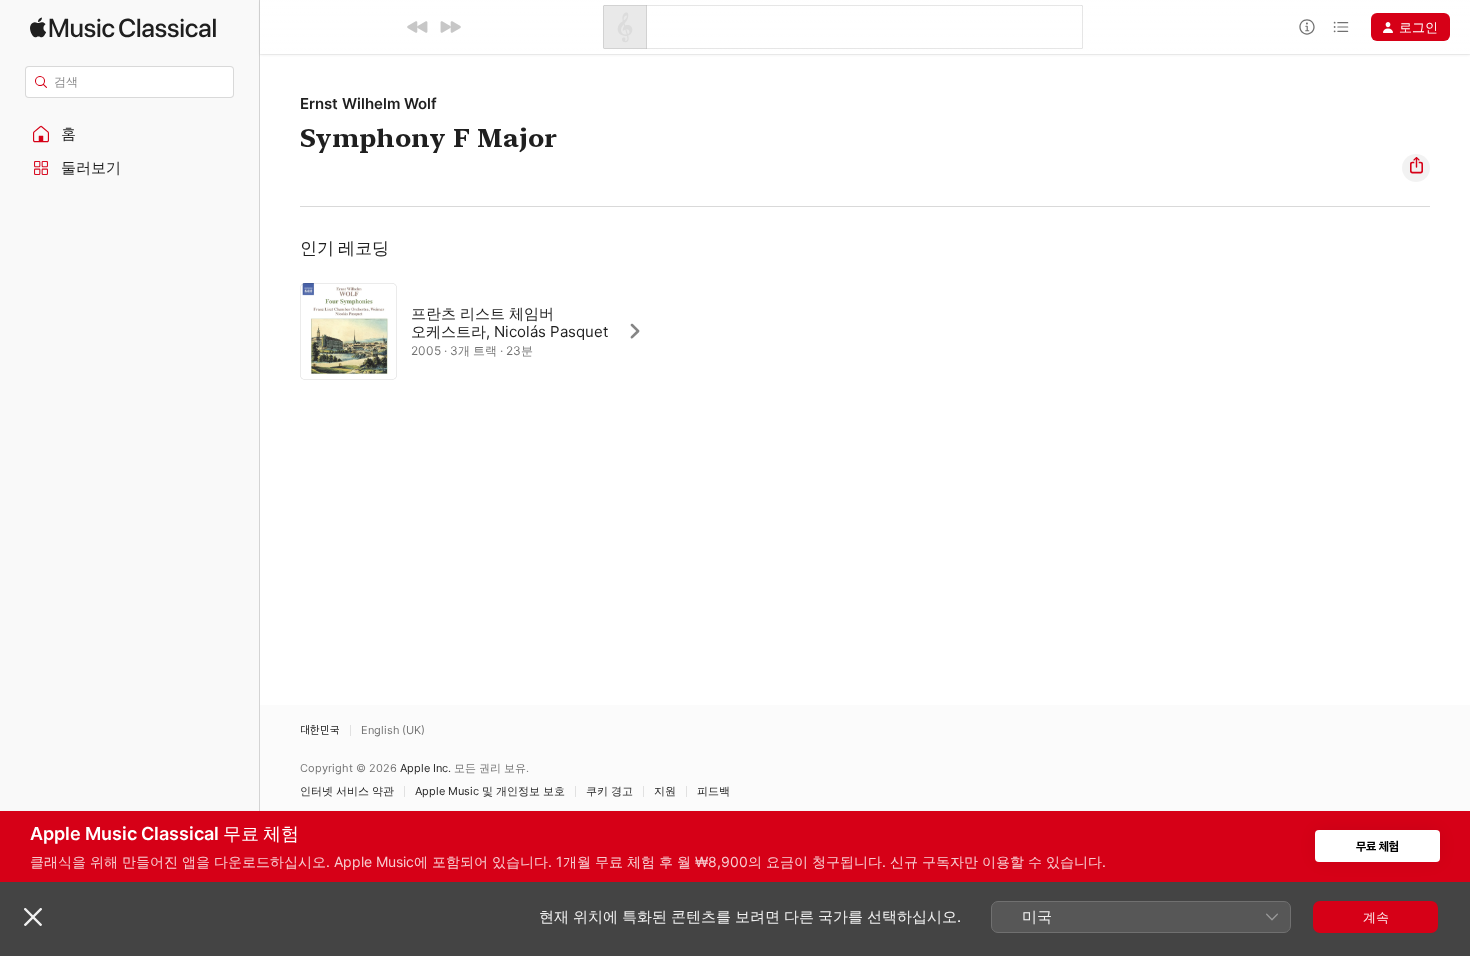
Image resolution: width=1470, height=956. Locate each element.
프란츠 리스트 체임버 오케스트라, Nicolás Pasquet (509, 322)
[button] (130, 134)
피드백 (713, 791)
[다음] (450, 27)
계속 (1376, 917)
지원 (665, 791)
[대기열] (1341, 27)
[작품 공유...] (1416, 168)
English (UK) (393, 730)
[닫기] (33, 917)
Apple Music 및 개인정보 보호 (490, 791)
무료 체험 (1377, 846)
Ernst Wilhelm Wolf (368, 103)
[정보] (1307, 27)
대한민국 (320, 730)
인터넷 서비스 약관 (347, 791)
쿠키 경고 (609, 791)
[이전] (418, 27)
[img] (123, 27)
